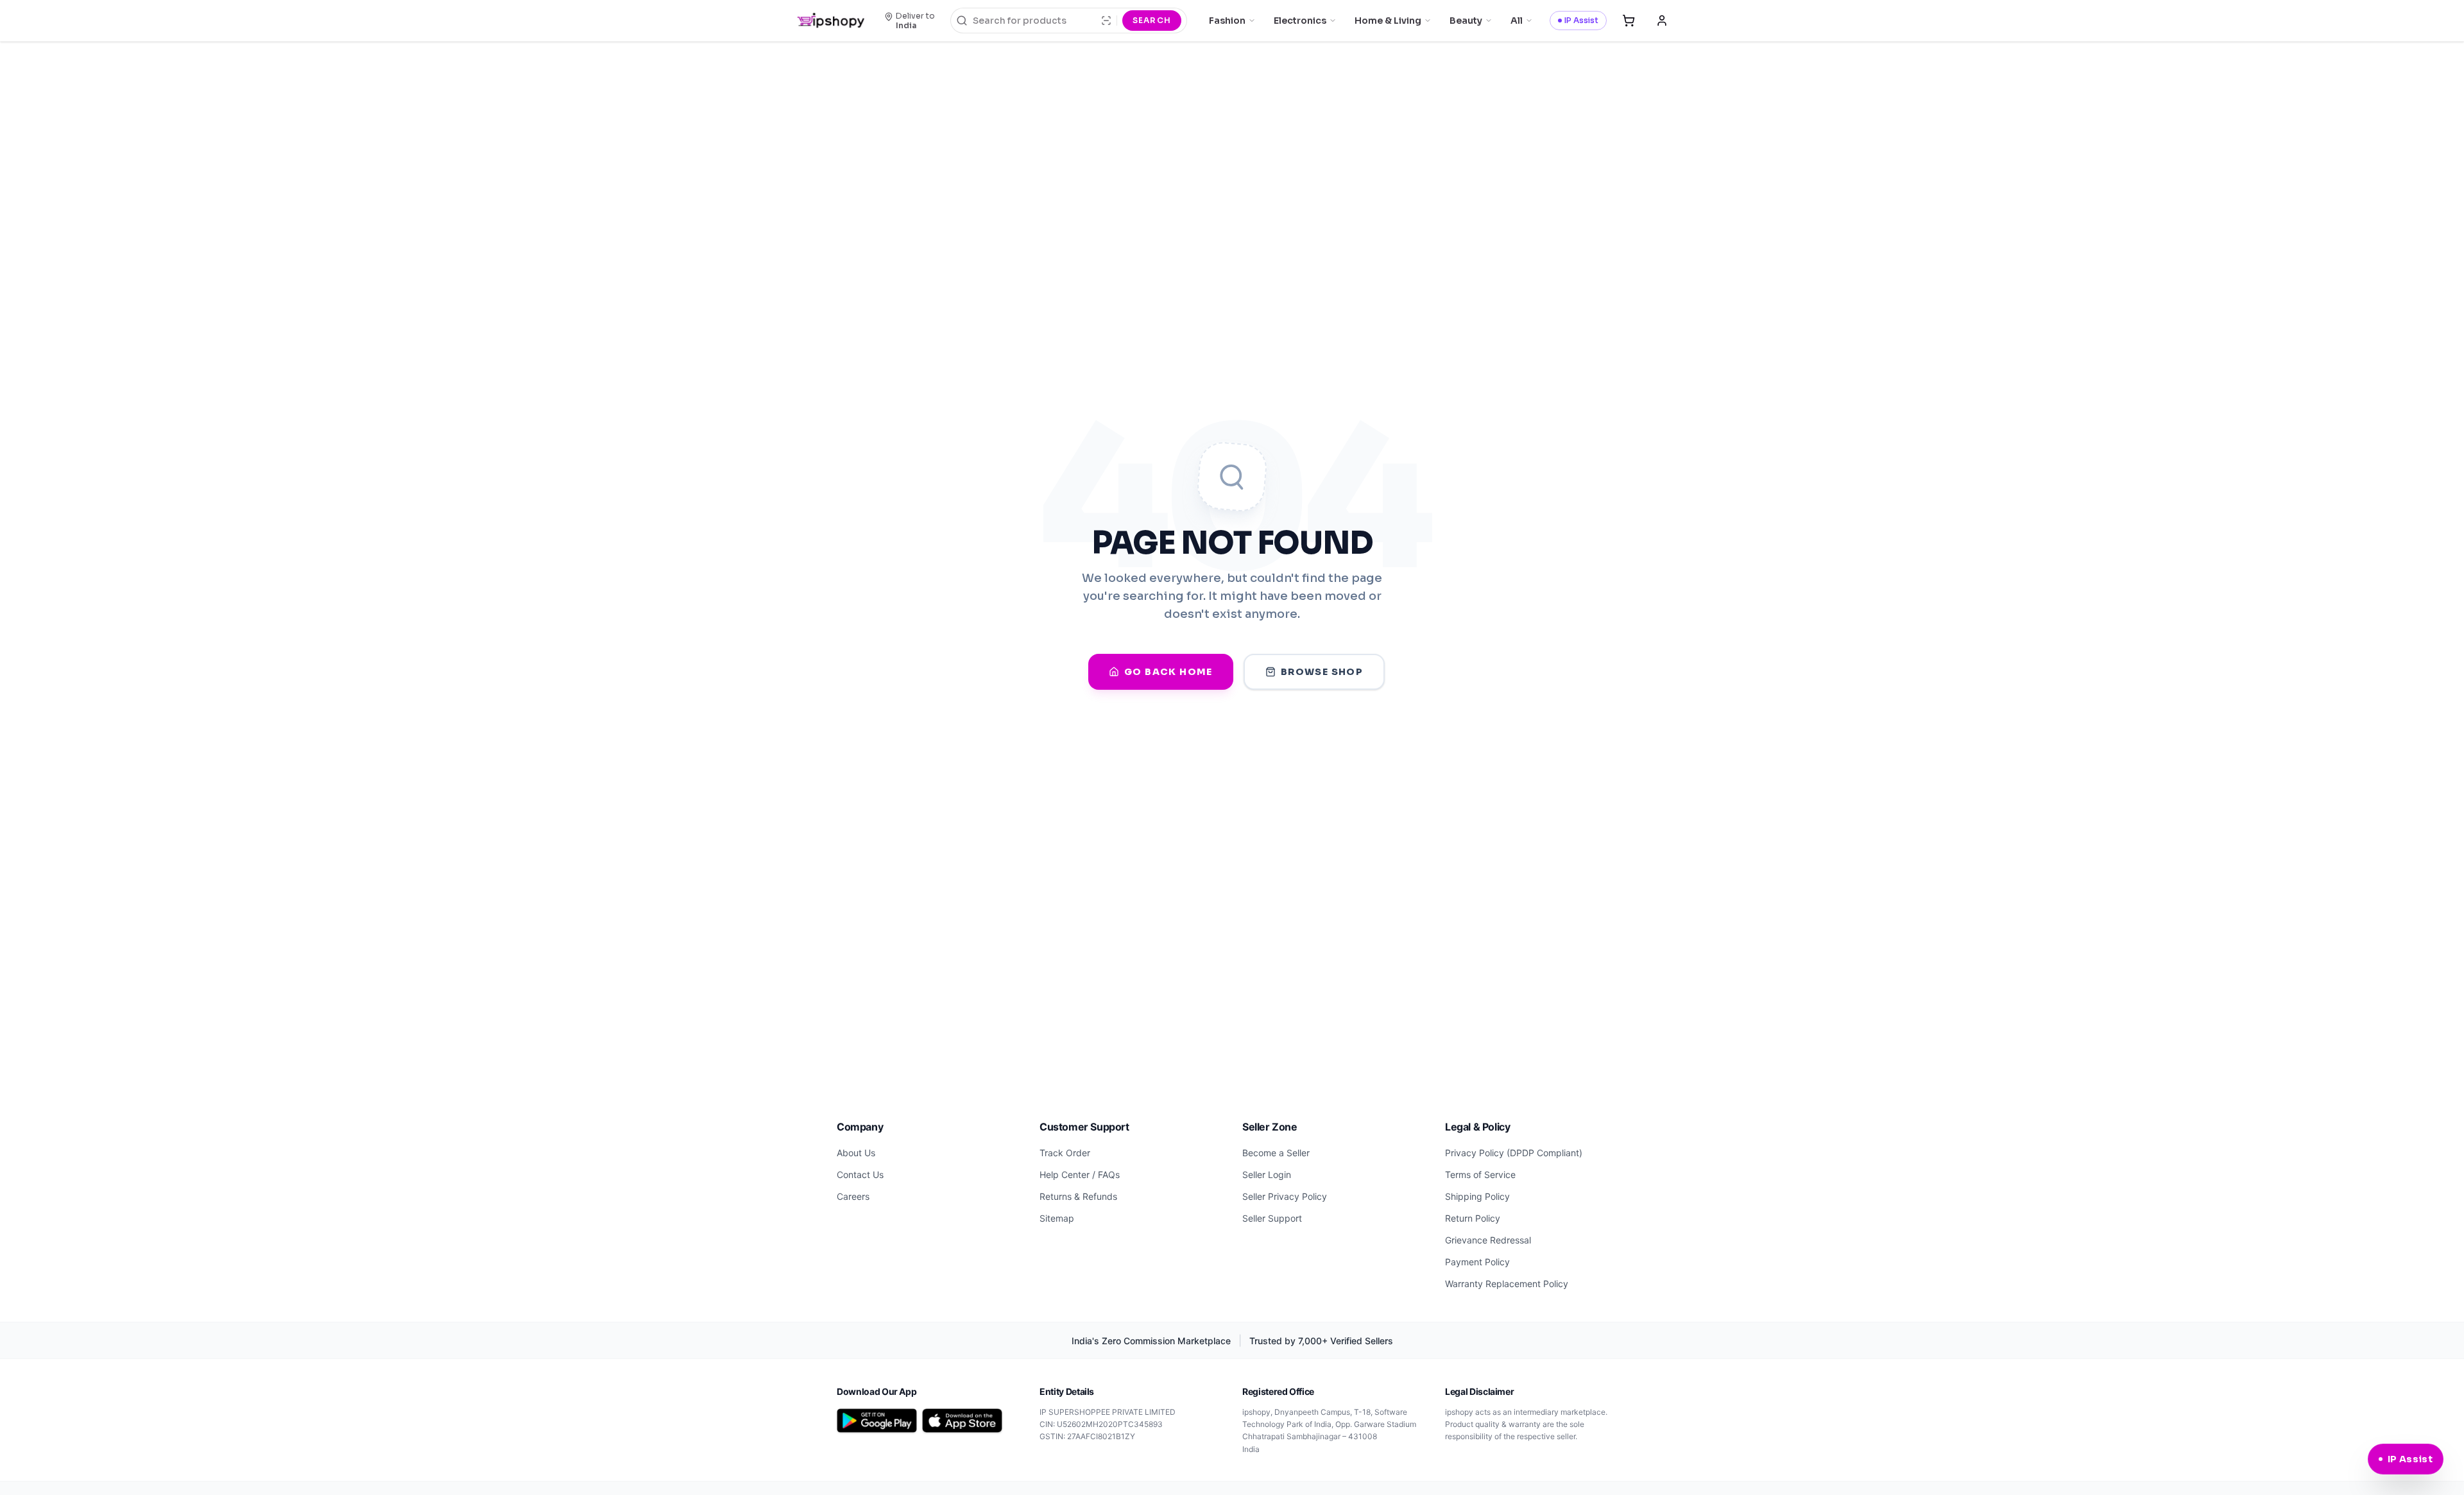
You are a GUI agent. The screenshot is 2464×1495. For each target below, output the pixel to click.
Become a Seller (1276, 1153)
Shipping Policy (1477, 1196)
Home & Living (1388, 21)
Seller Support (1272, 1218)
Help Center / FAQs (1080, 1175)
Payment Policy (1477, 1262)
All (1517, 21)
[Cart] (1629, 21)
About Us (856, 1153)
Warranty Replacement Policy (1507, 1284)
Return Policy (1473, 1218)
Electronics (1300, 21)
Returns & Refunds (1078, 1196)
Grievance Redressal (1488, 1240)
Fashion (1227, 21)
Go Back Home (1168, 672)
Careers (853, 1196)
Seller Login (1267, 1175)
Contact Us (860, 1175)
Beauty (1466, 21)
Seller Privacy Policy (1285, 1196)
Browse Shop (1322, 672)
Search (1152, 20)
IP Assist (1581, 20)
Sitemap (1057, 1218)
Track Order (1065, 1153)
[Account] (1662, 21)
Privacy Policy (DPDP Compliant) (1514, 1153)
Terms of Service (1480, 1175)
